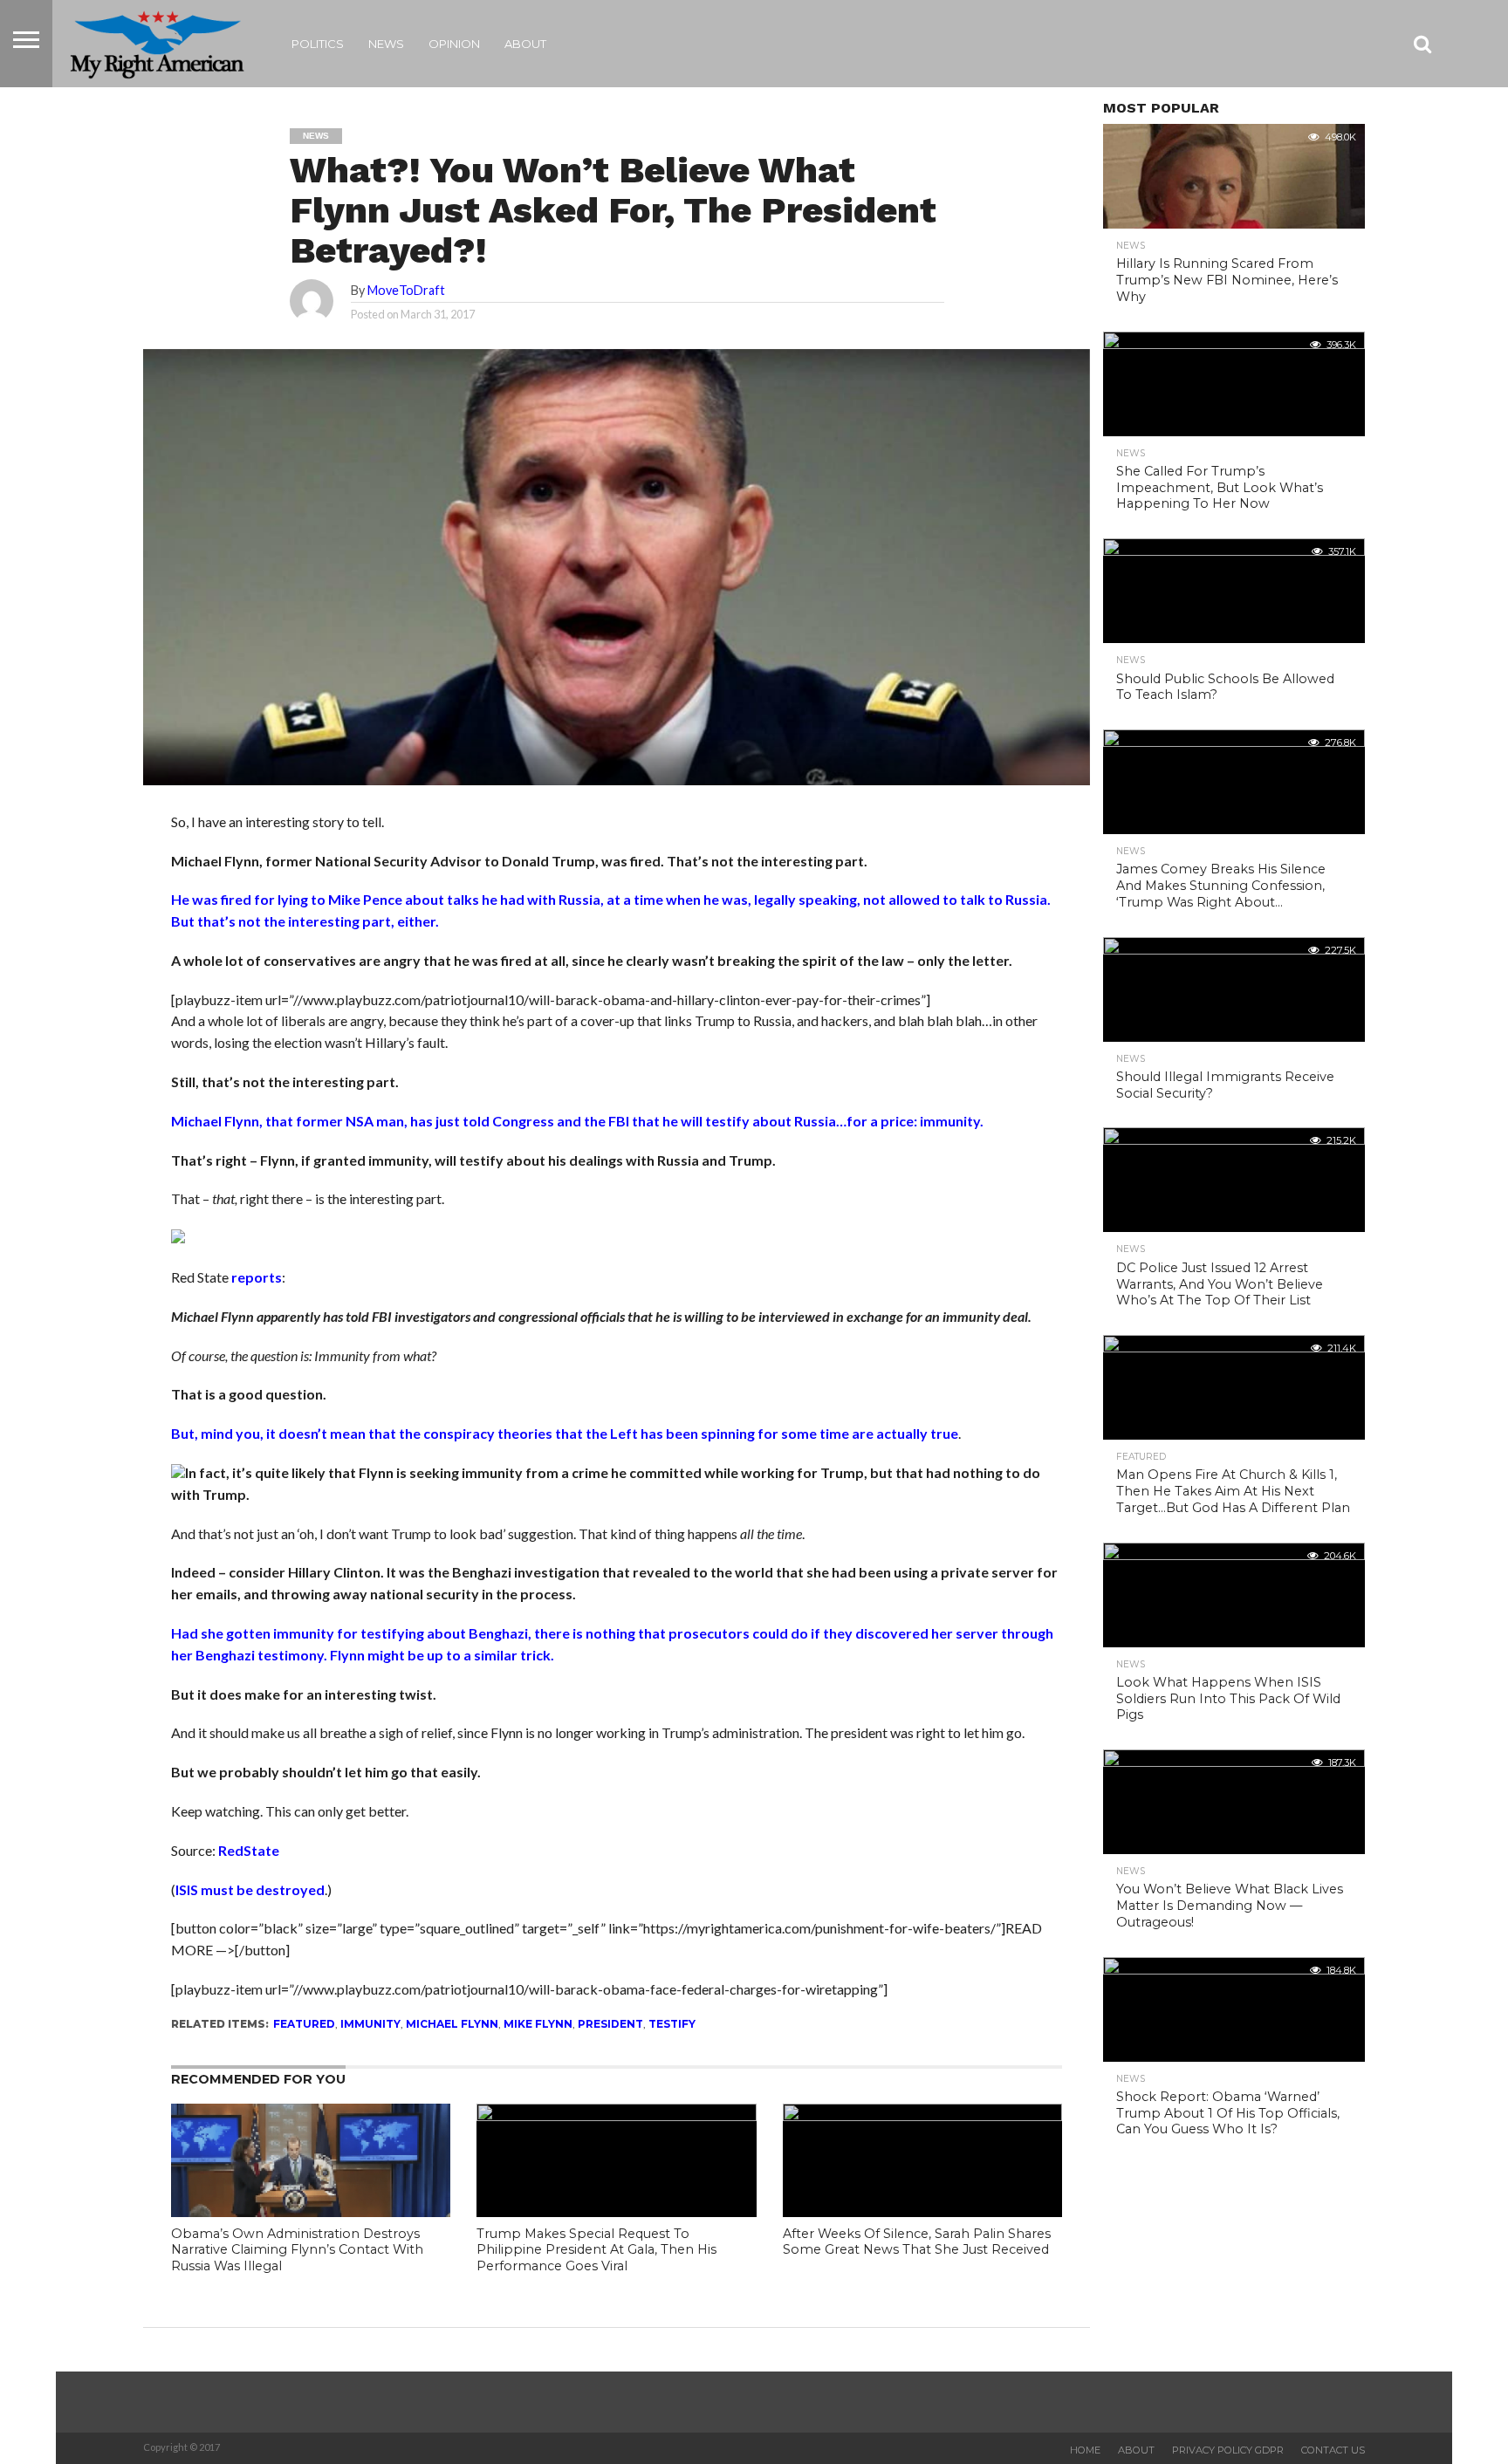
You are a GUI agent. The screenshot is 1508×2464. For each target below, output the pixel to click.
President (610, 2024)
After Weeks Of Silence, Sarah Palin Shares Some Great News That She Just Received (917, 2242)
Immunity (370, 2024)
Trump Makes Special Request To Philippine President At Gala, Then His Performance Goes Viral (596, 2250)
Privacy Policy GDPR (1228, 2450)
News (386, 44)
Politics (318, 44)
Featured (304, 2024)
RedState (249, 1850)
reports (257, 1277)
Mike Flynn (538, 2024)
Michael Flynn (452, 2024)
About (525, 44)
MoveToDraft (406, 290)
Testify (672, 2024)
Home (1085, 2450)
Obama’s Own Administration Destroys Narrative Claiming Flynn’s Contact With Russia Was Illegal (297, 2250)
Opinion (454, 44)
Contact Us (1333, 2450)
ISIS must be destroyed (250, 1889)
